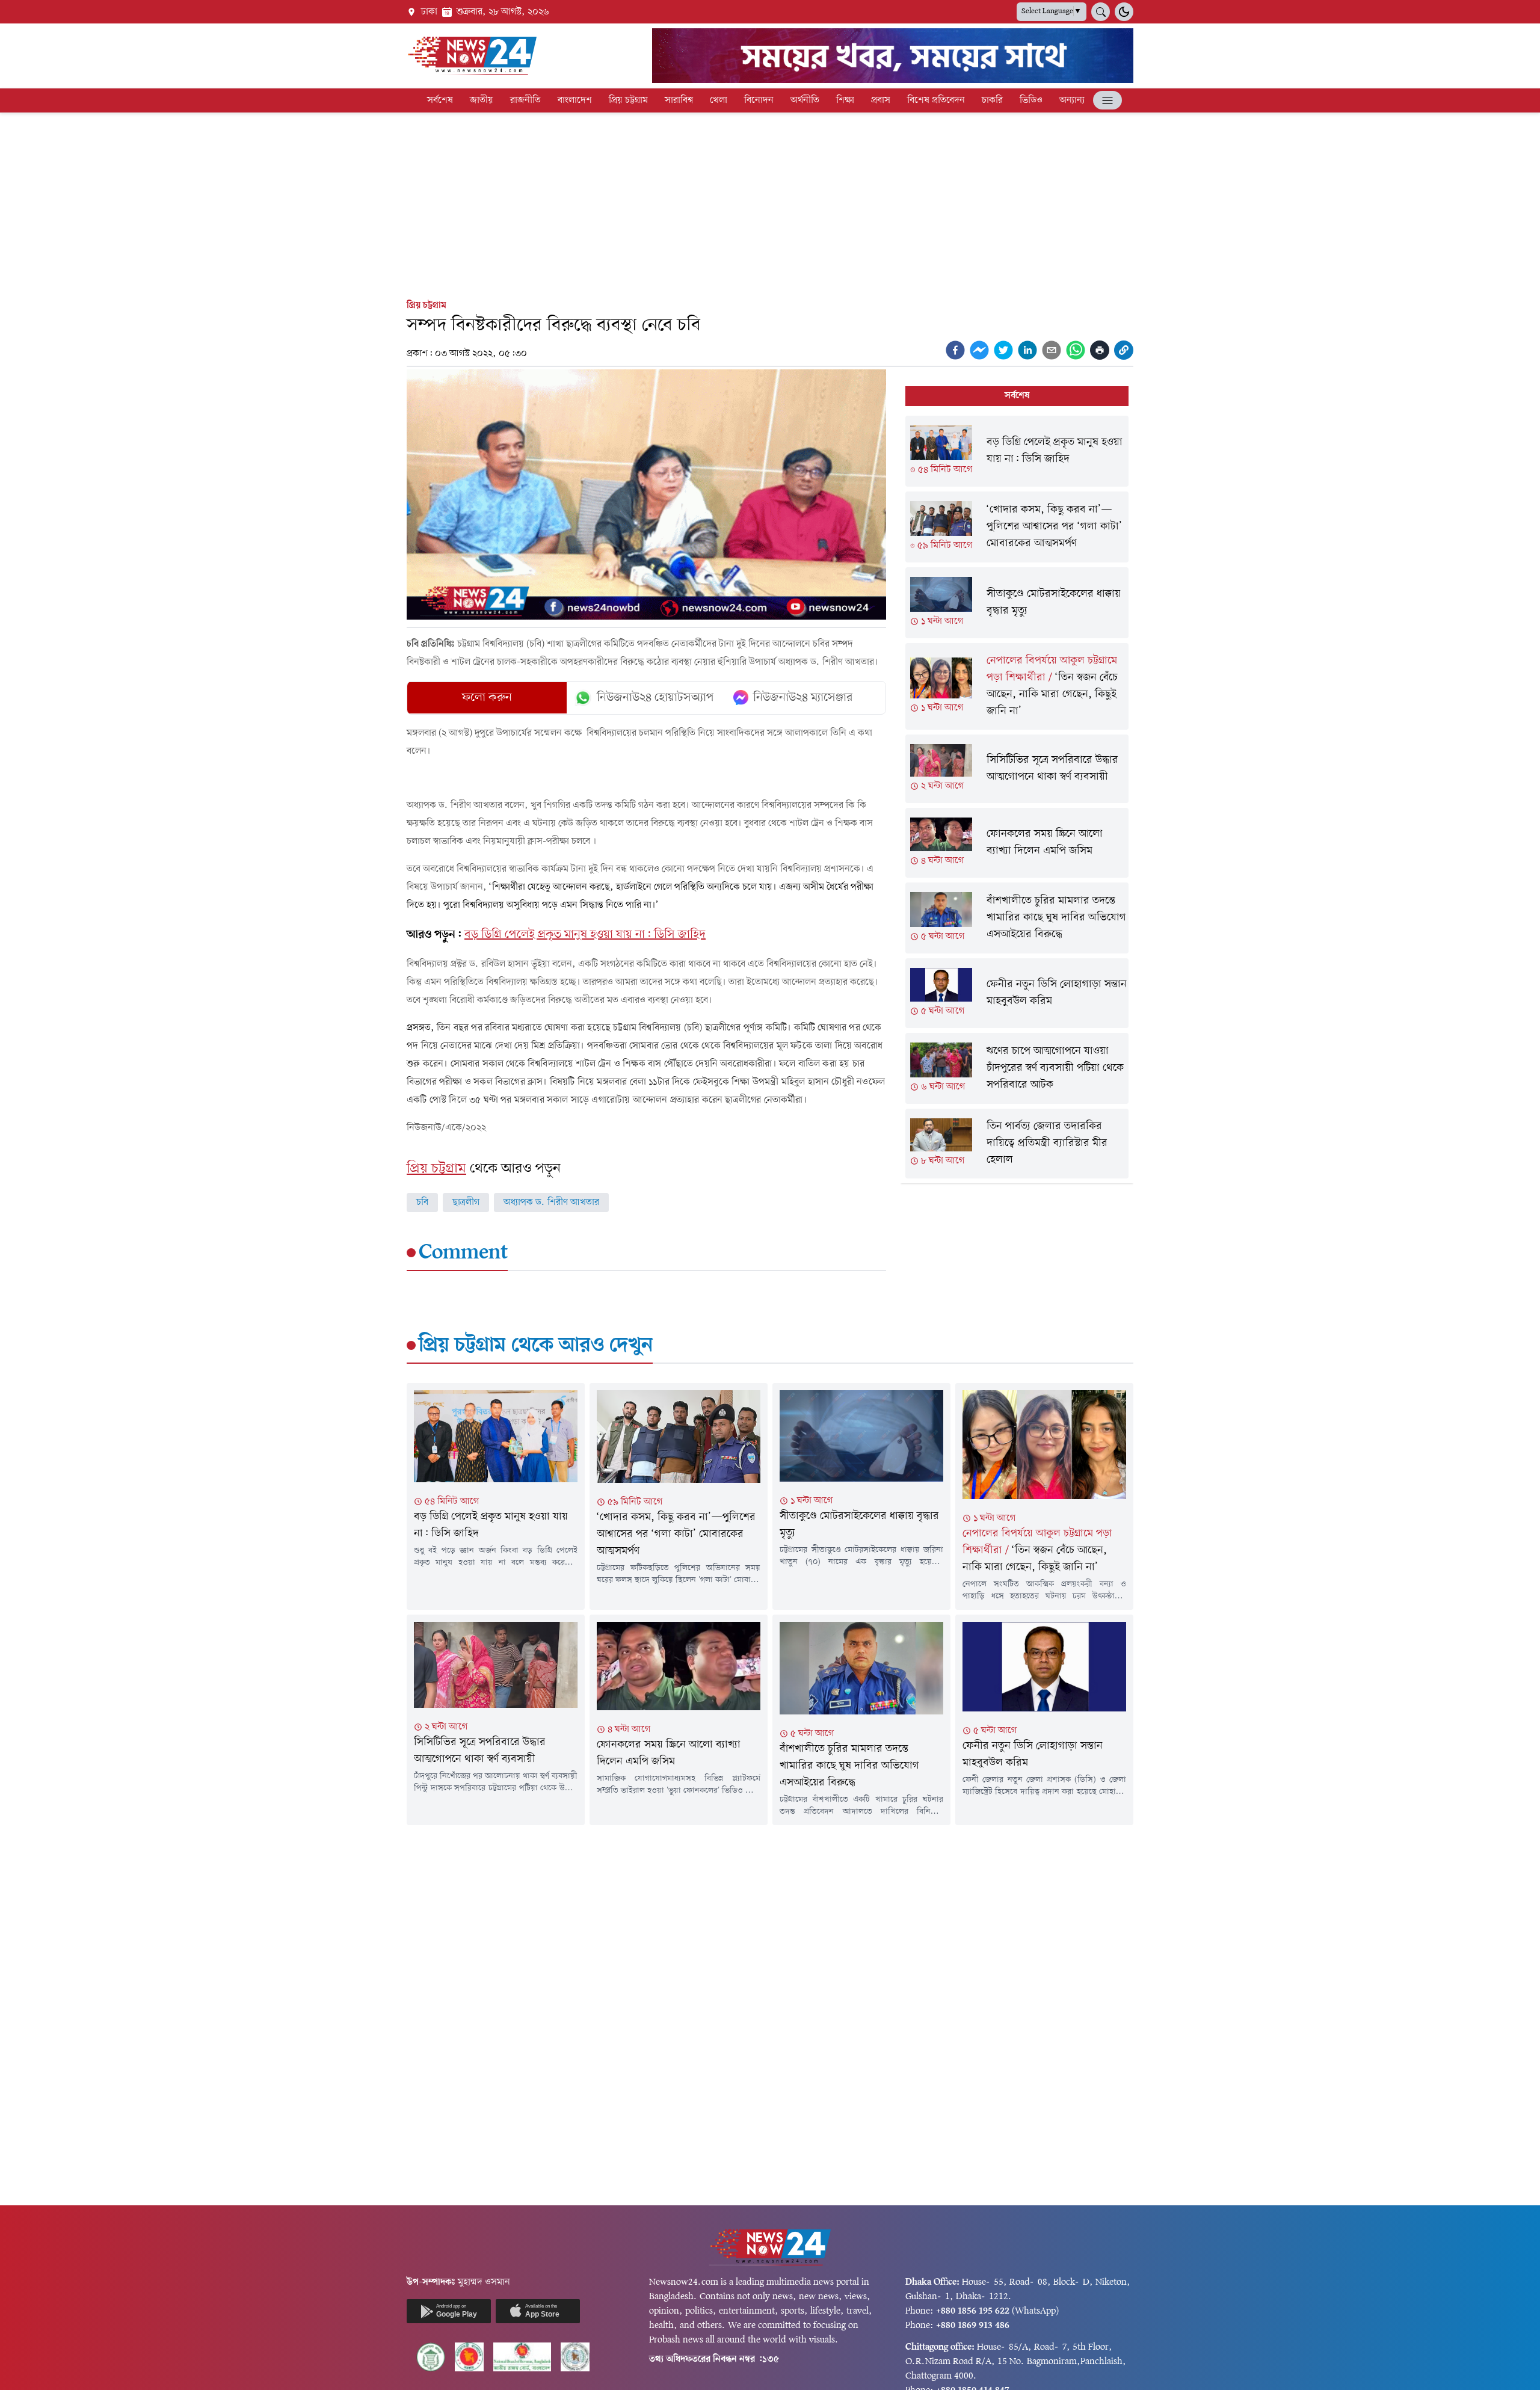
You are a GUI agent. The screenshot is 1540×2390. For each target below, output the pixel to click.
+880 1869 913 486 (973, 2326)
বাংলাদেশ (575, 100)
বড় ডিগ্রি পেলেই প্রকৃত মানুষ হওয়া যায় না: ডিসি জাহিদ (585, 935)
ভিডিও (1031, 100)
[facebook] (955, 350)
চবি (422, 1203)
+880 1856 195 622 (973, 2311)
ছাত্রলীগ (466, 1203)
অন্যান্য (1072, 100)
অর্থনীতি (805, 100)
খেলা (719, 100)
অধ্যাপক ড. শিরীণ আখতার (551, 1203)
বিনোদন (759, 100)
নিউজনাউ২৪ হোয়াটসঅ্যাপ (655, 698)
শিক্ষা (845, 100)
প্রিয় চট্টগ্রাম (628, 100)
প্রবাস (881, 100)
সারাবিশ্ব (679, 100)
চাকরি (992, 100)
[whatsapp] (1076, 350)
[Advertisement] (770, 203)
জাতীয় (482, 100)
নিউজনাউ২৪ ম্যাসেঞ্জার (803, 698)
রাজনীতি (525, 100)
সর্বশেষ (440, 100)
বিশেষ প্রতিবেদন (936, 100)
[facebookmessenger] (979, 350)
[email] (1052, 350)
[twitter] (1003, 350)
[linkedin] (1027, 350)
